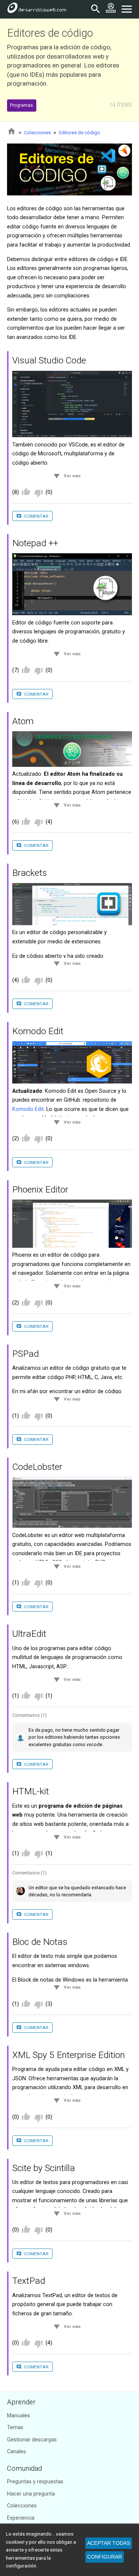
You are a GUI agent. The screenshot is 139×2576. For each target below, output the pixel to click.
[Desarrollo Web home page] (37, 9)
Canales (16, 2452)
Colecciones (37, 133)
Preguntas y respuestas (35, 2482)
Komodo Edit (28, 1109)
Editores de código (80, 133)
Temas (15, 2427)
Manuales (19, 2416)
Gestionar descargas (32, 2440)
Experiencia (21, 2518)
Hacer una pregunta (31, 2494)
